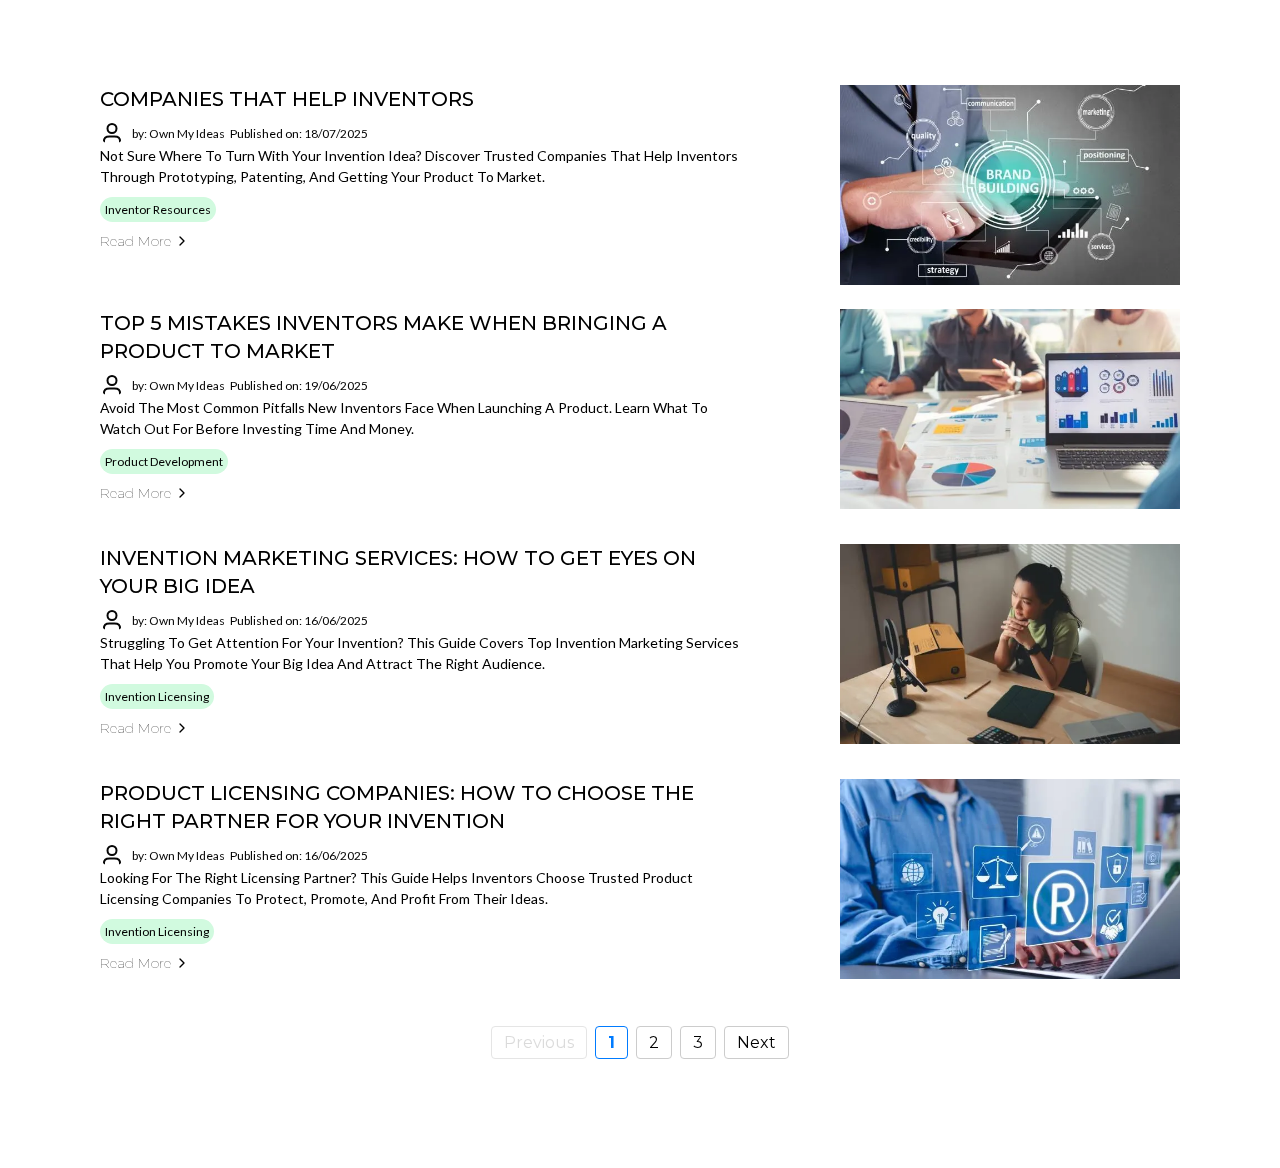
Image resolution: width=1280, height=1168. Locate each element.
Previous (539, 1042)
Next (756, 1042)
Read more (135, 241)
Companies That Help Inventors (287, 99)
